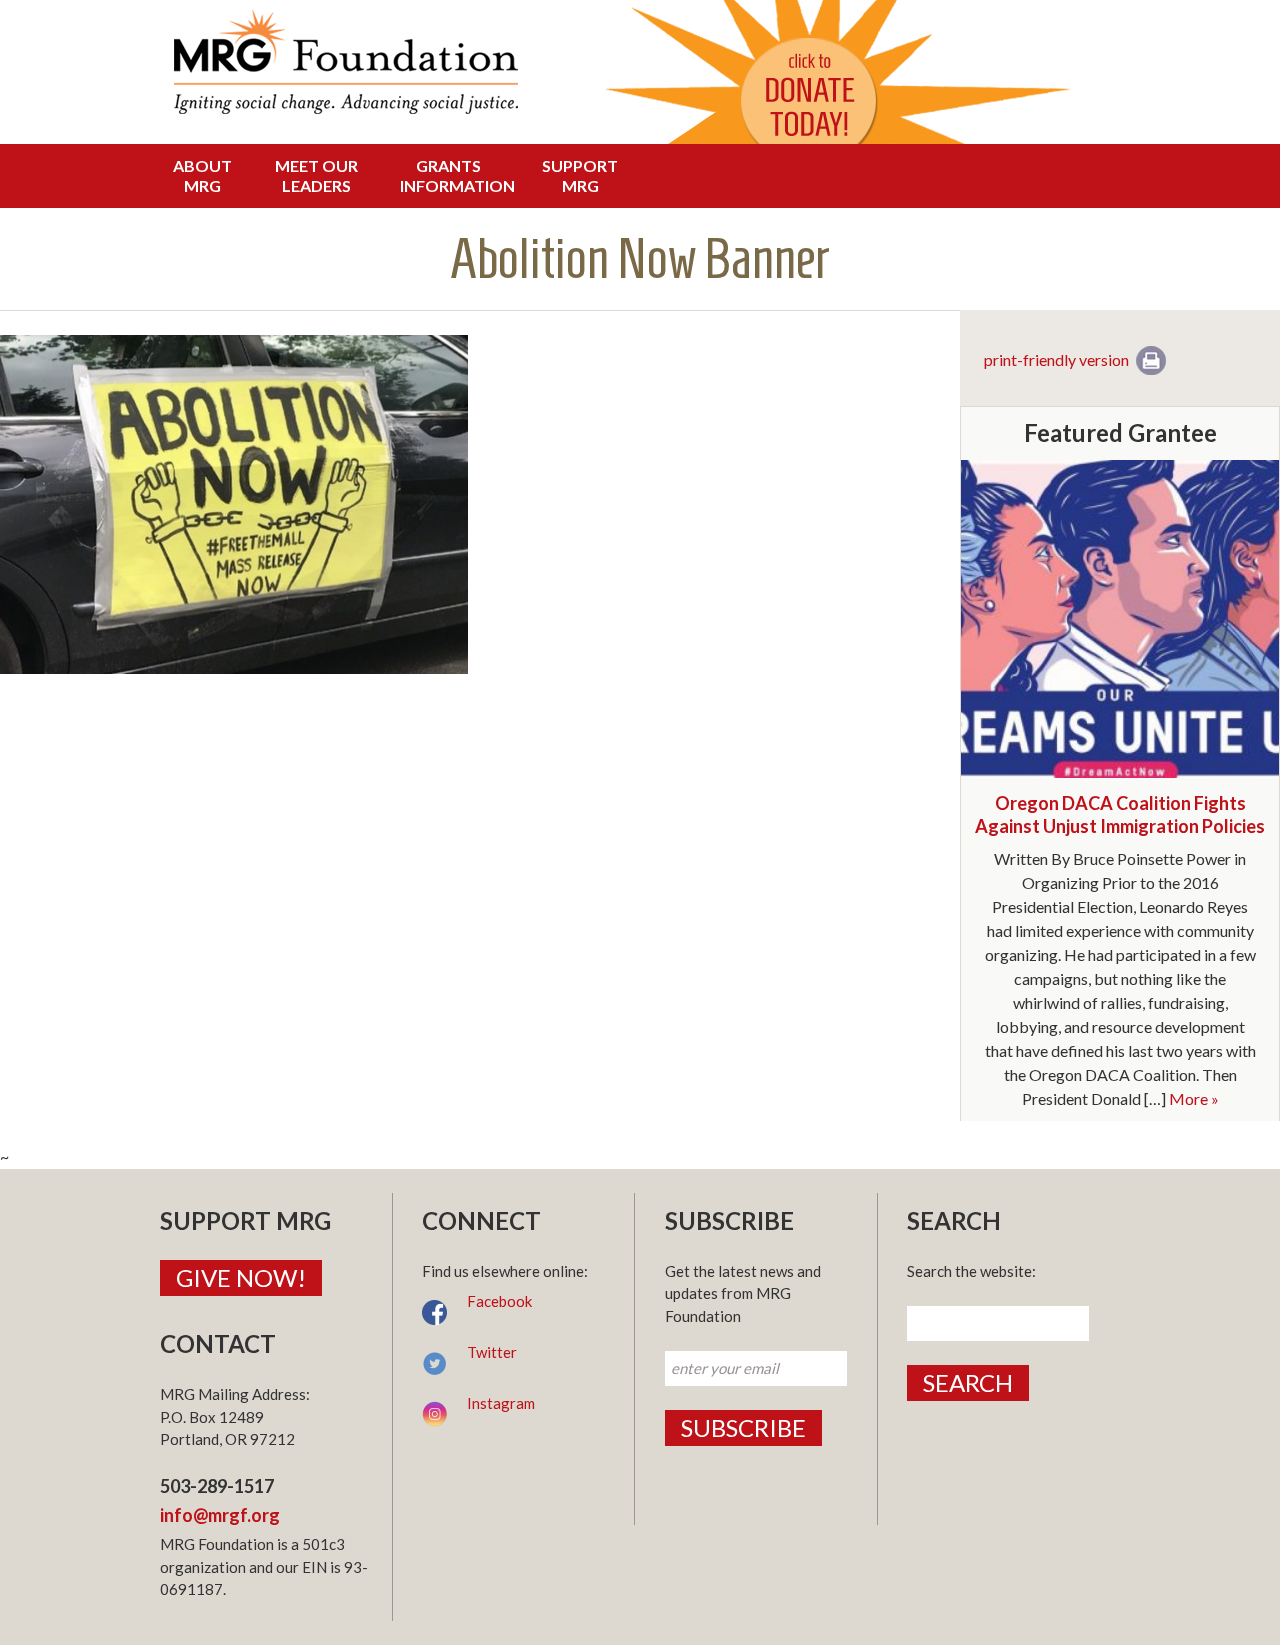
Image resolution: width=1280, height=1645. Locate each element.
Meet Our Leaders (316, 175)
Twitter (492, 1352)
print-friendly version (1056, 359)
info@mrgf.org (220, 1515)
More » (1194, 1098)
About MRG (202, 175)
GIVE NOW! (241, 1277)
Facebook (499, 1301)
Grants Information (454, 175)
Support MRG (580, 175)
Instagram (501, 1403)
